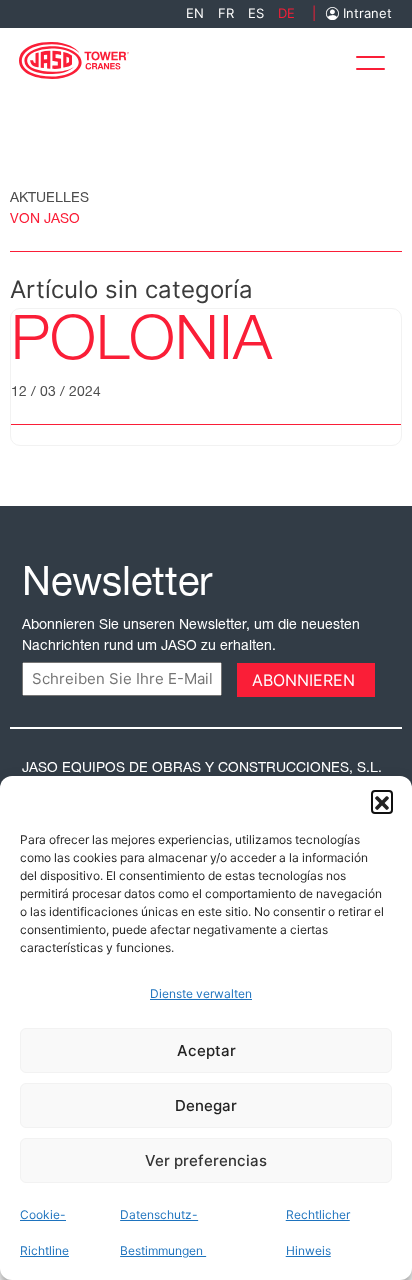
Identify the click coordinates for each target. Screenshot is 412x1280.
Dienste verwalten (201, 993)
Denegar (206, 1105)
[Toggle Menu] (376, 58)
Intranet (365, 13)
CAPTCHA (62, 678)
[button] (382, 801)
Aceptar (206, 1050)
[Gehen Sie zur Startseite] (74, 58)
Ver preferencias (206, 1160)
